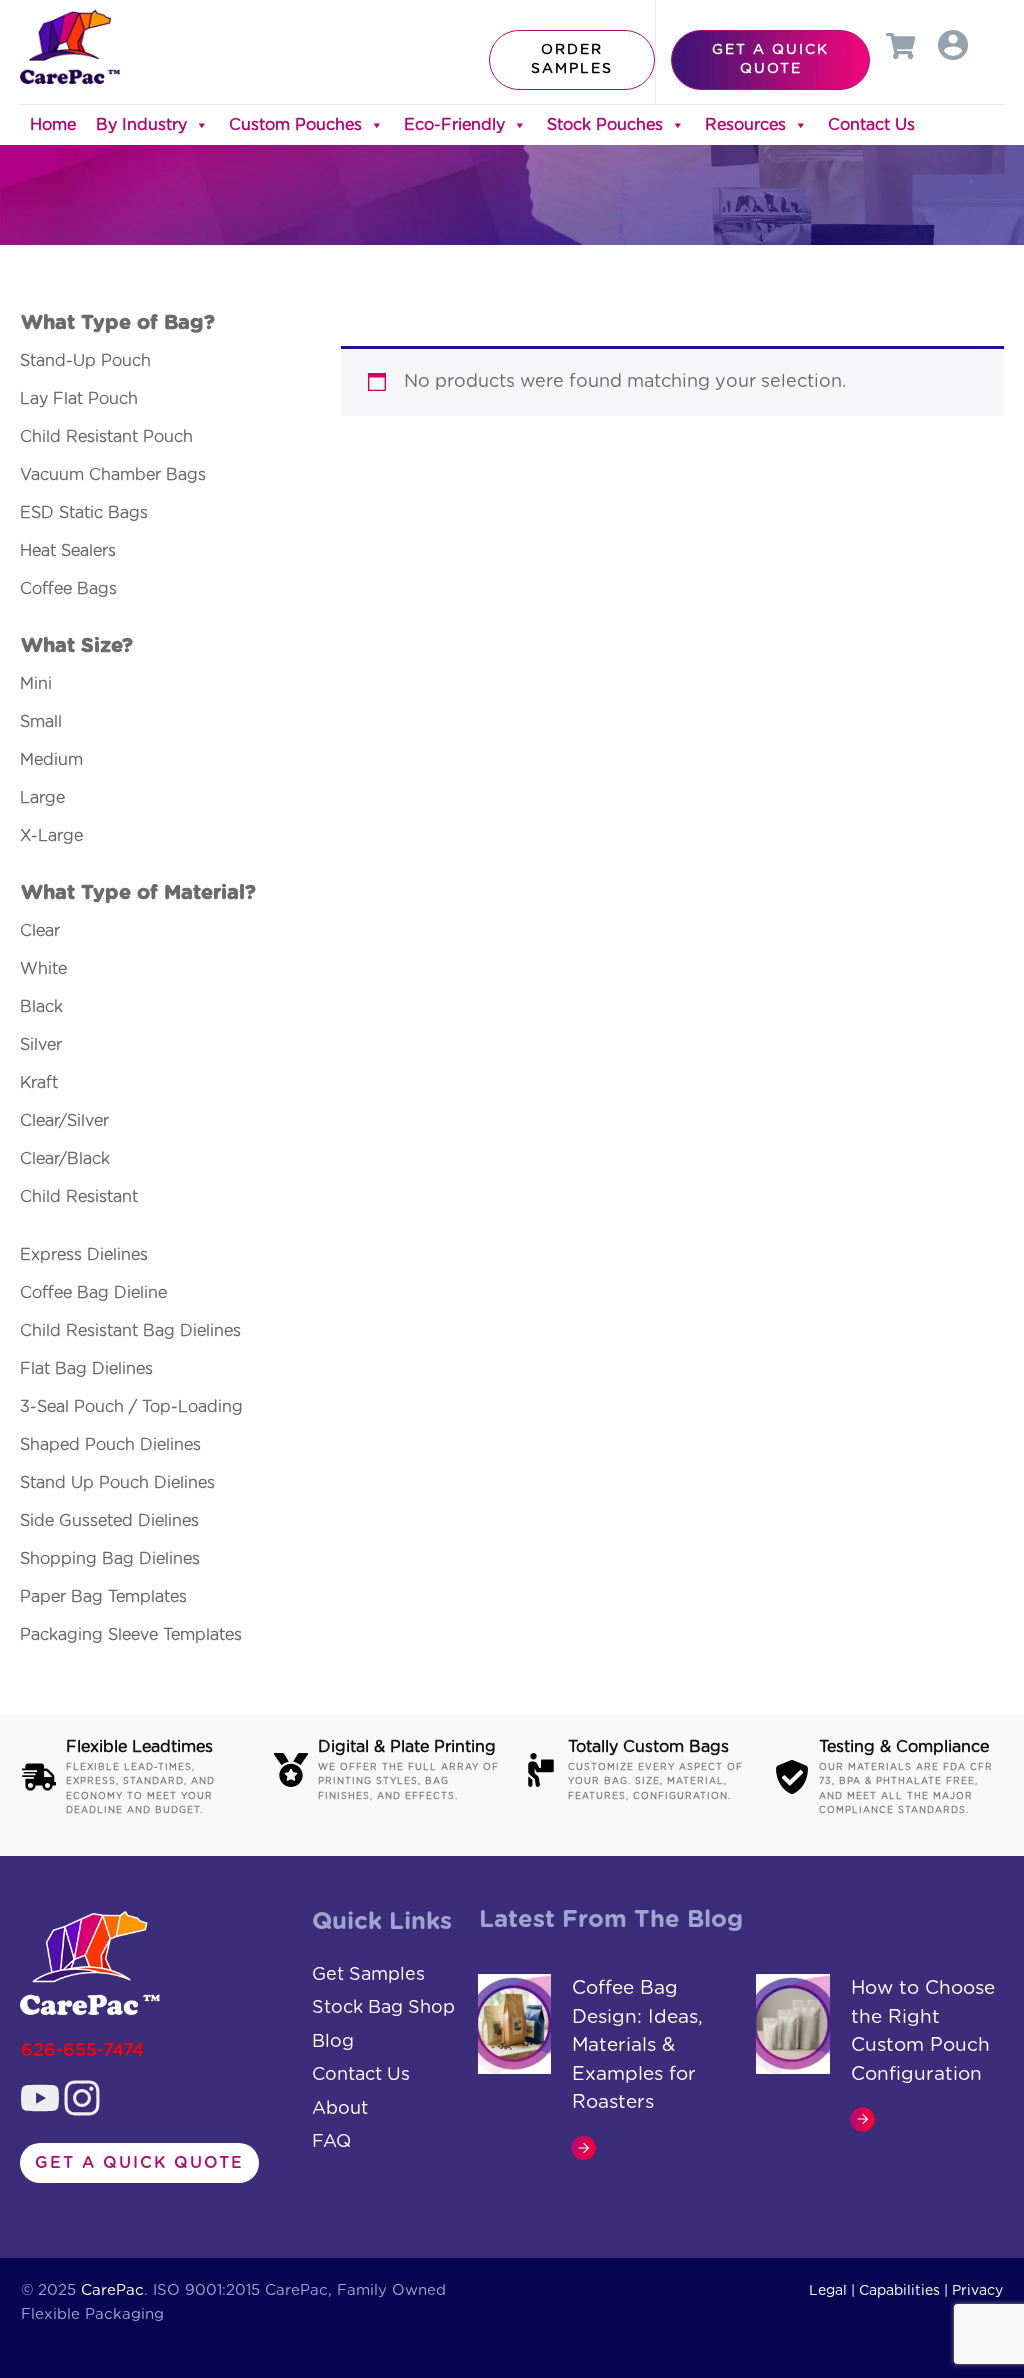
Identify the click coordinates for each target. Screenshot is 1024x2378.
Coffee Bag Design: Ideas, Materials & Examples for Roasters (637, 2045)
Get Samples (368, 1975)
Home (53, 125)
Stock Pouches (605, 125)
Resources (745, 125)
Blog (333, 2042)
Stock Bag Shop (383, 2008)
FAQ (331, 2142)
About (340, 2109)
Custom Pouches (295, 125)
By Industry (141, 125)
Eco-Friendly (454, 125)
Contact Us (871, 125)
